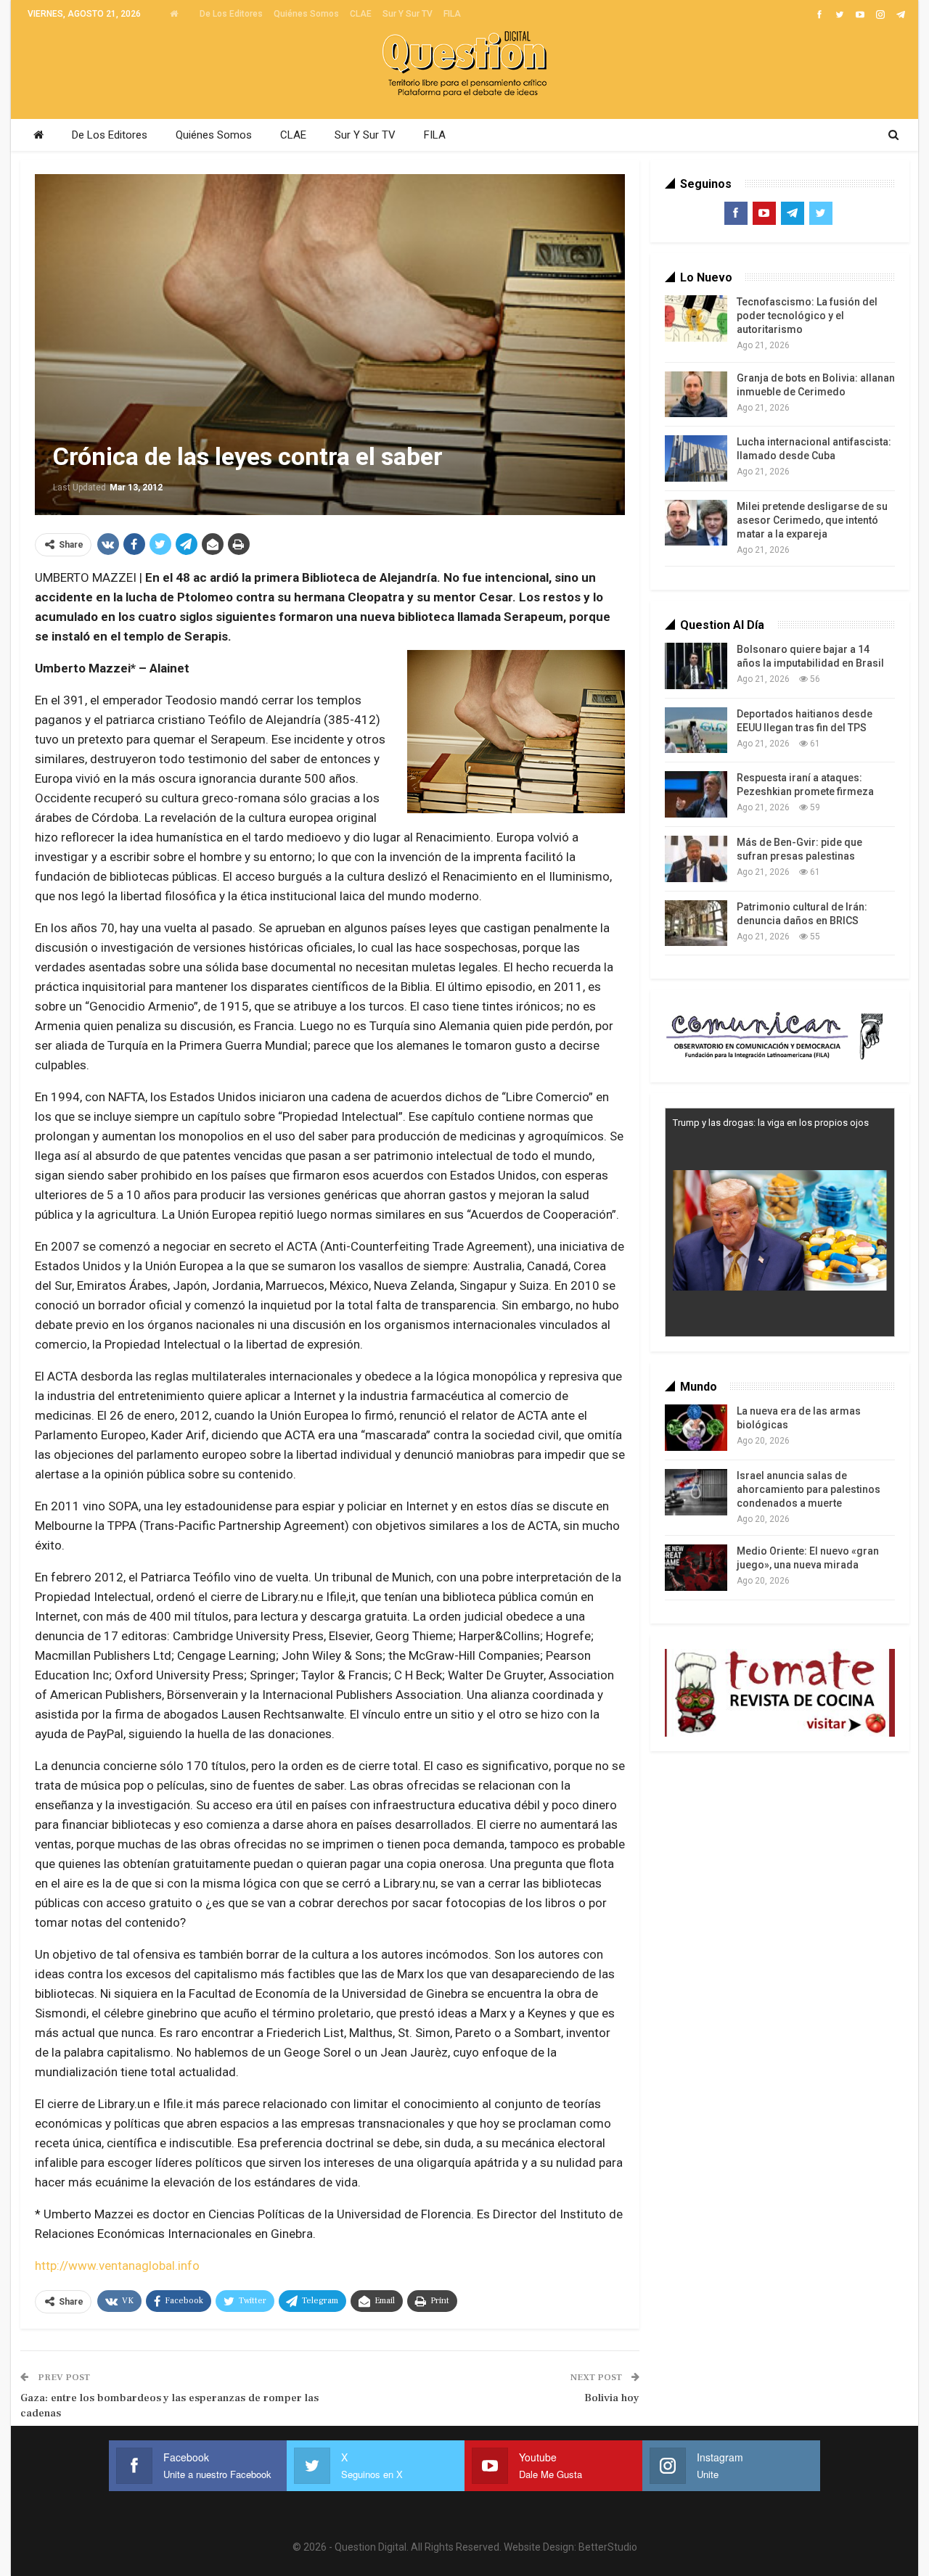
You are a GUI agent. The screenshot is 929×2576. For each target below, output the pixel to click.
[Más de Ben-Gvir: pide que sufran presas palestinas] (696, 859)
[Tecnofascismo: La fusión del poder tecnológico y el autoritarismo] (696, 318)
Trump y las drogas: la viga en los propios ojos (771, 1123)
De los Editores (231, 14)
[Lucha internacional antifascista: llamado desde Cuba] (696, 458)
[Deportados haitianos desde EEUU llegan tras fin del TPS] (696, 731)
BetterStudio (608, 2547)
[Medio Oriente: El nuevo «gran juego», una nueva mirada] (696, 1568)
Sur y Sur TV (408, 14)
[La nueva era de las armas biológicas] (696, 1428)
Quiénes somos (306, 14)
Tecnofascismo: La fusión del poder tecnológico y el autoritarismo (807, 316)
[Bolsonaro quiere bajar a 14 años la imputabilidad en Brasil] (696, 666)
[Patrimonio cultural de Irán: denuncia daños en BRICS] (696, 923)
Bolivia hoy (612, 2398)
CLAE (361, 14)
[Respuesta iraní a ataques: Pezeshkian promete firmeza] (696, 794)
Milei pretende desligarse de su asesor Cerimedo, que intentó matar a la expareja (812, 520)
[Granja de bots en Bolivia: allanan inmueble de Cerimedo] (696, 395)
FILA (452, 14)
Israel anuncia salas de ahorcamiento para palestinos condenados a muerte (809, 1489)
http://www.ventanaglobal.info (117, 2266)
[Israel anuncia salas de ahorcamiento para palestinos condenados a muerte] (696, 1492)
